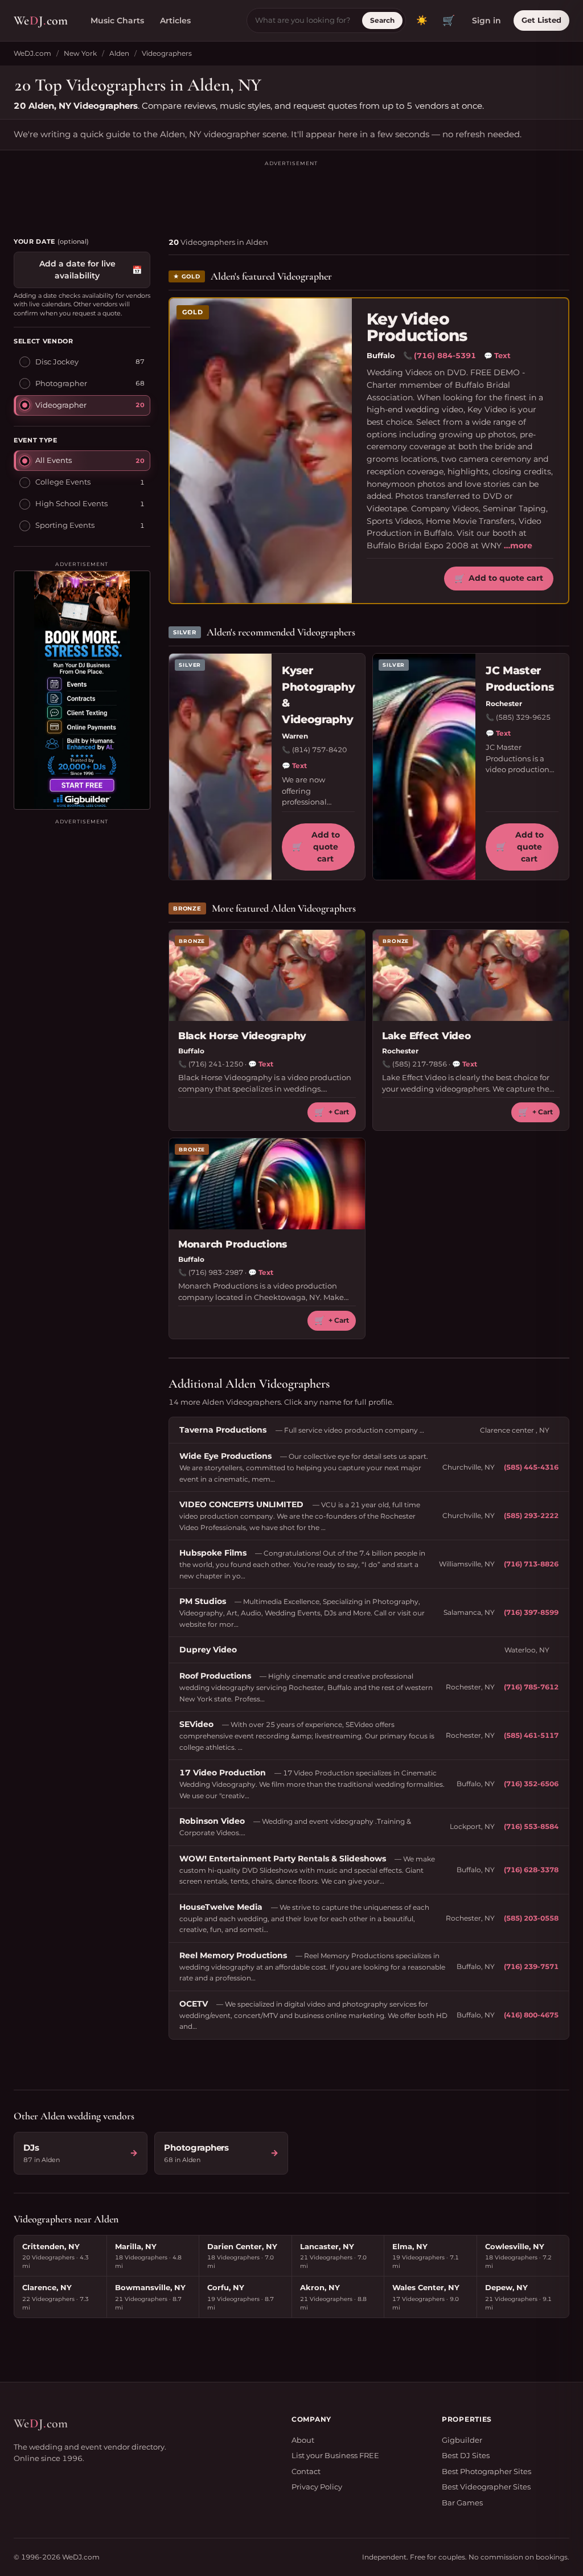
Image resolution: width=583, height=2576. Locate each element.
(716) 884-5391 (445, 355)
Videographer (61, 405)
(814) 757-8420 (319, 750)
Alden (119, 53)
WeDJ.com (32, 53)
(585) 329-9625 (523, 717)
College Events (63, 482)
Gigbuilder (462, 2440)
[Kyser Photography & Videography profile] (220, 767)
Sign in (486, 20)
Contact (306, 2471)
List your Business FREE (335, 2455)
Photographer (61, 383)
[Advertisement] (291, 194)
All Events (54, 460)
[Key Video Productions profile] (261, 451)
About (303, 2440)
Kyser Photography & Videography (318, 695)
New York (80, 53)
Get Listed (541, 20)
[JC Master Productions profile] (424, 767)
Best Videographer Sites (486, 2487)
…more (518, 545)
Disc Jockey (57, 362)
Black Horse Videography (242, 1036)
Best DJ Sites (466, 2455)
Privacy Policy (317, 2487)
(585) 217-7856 (420, 1064)
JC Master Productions (520, 679)
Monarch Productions (233, 1244)
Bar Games (462, 2503)
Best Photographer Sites (486, 2471)
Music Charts (117, 20)
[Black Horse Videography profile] (267, 975)
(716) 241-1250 (216, 1064)
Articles (175, 20)
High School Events (71, 503)
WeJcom (41, 20)
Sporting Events (65, 525)
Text (497, 355)
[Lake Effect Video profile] (471, 975)
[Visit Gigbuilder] (82, 690)
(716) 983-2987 (216, 1272)
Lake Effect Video (426, 1036)
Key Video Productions (417, 328)
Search (382, 20)
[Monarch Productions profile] (267, 1184)
